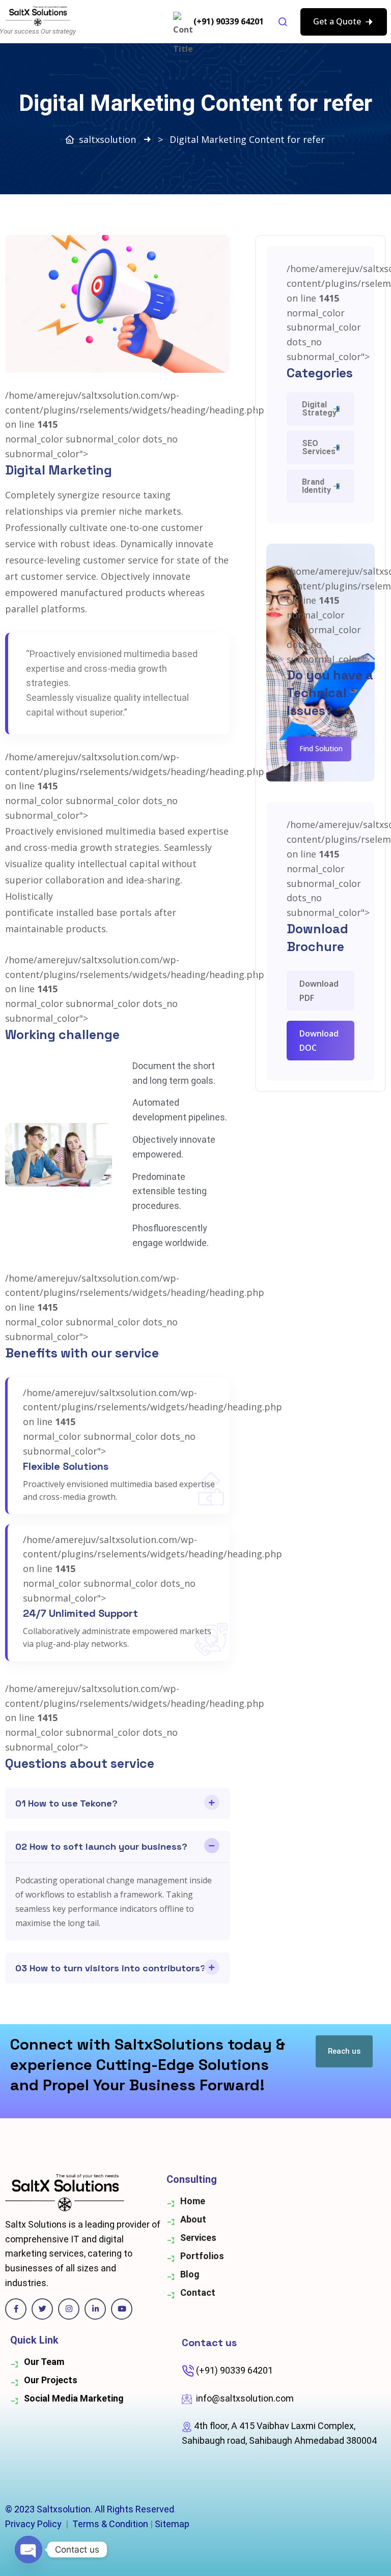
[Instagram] (69, 2309)
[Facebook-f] (16, 2309)
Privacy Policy (33, 2524)
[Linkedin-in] (95, 2309)
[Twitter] (42, 2309)
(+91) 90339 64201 (229, 21)
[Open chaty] (29, 2550)
